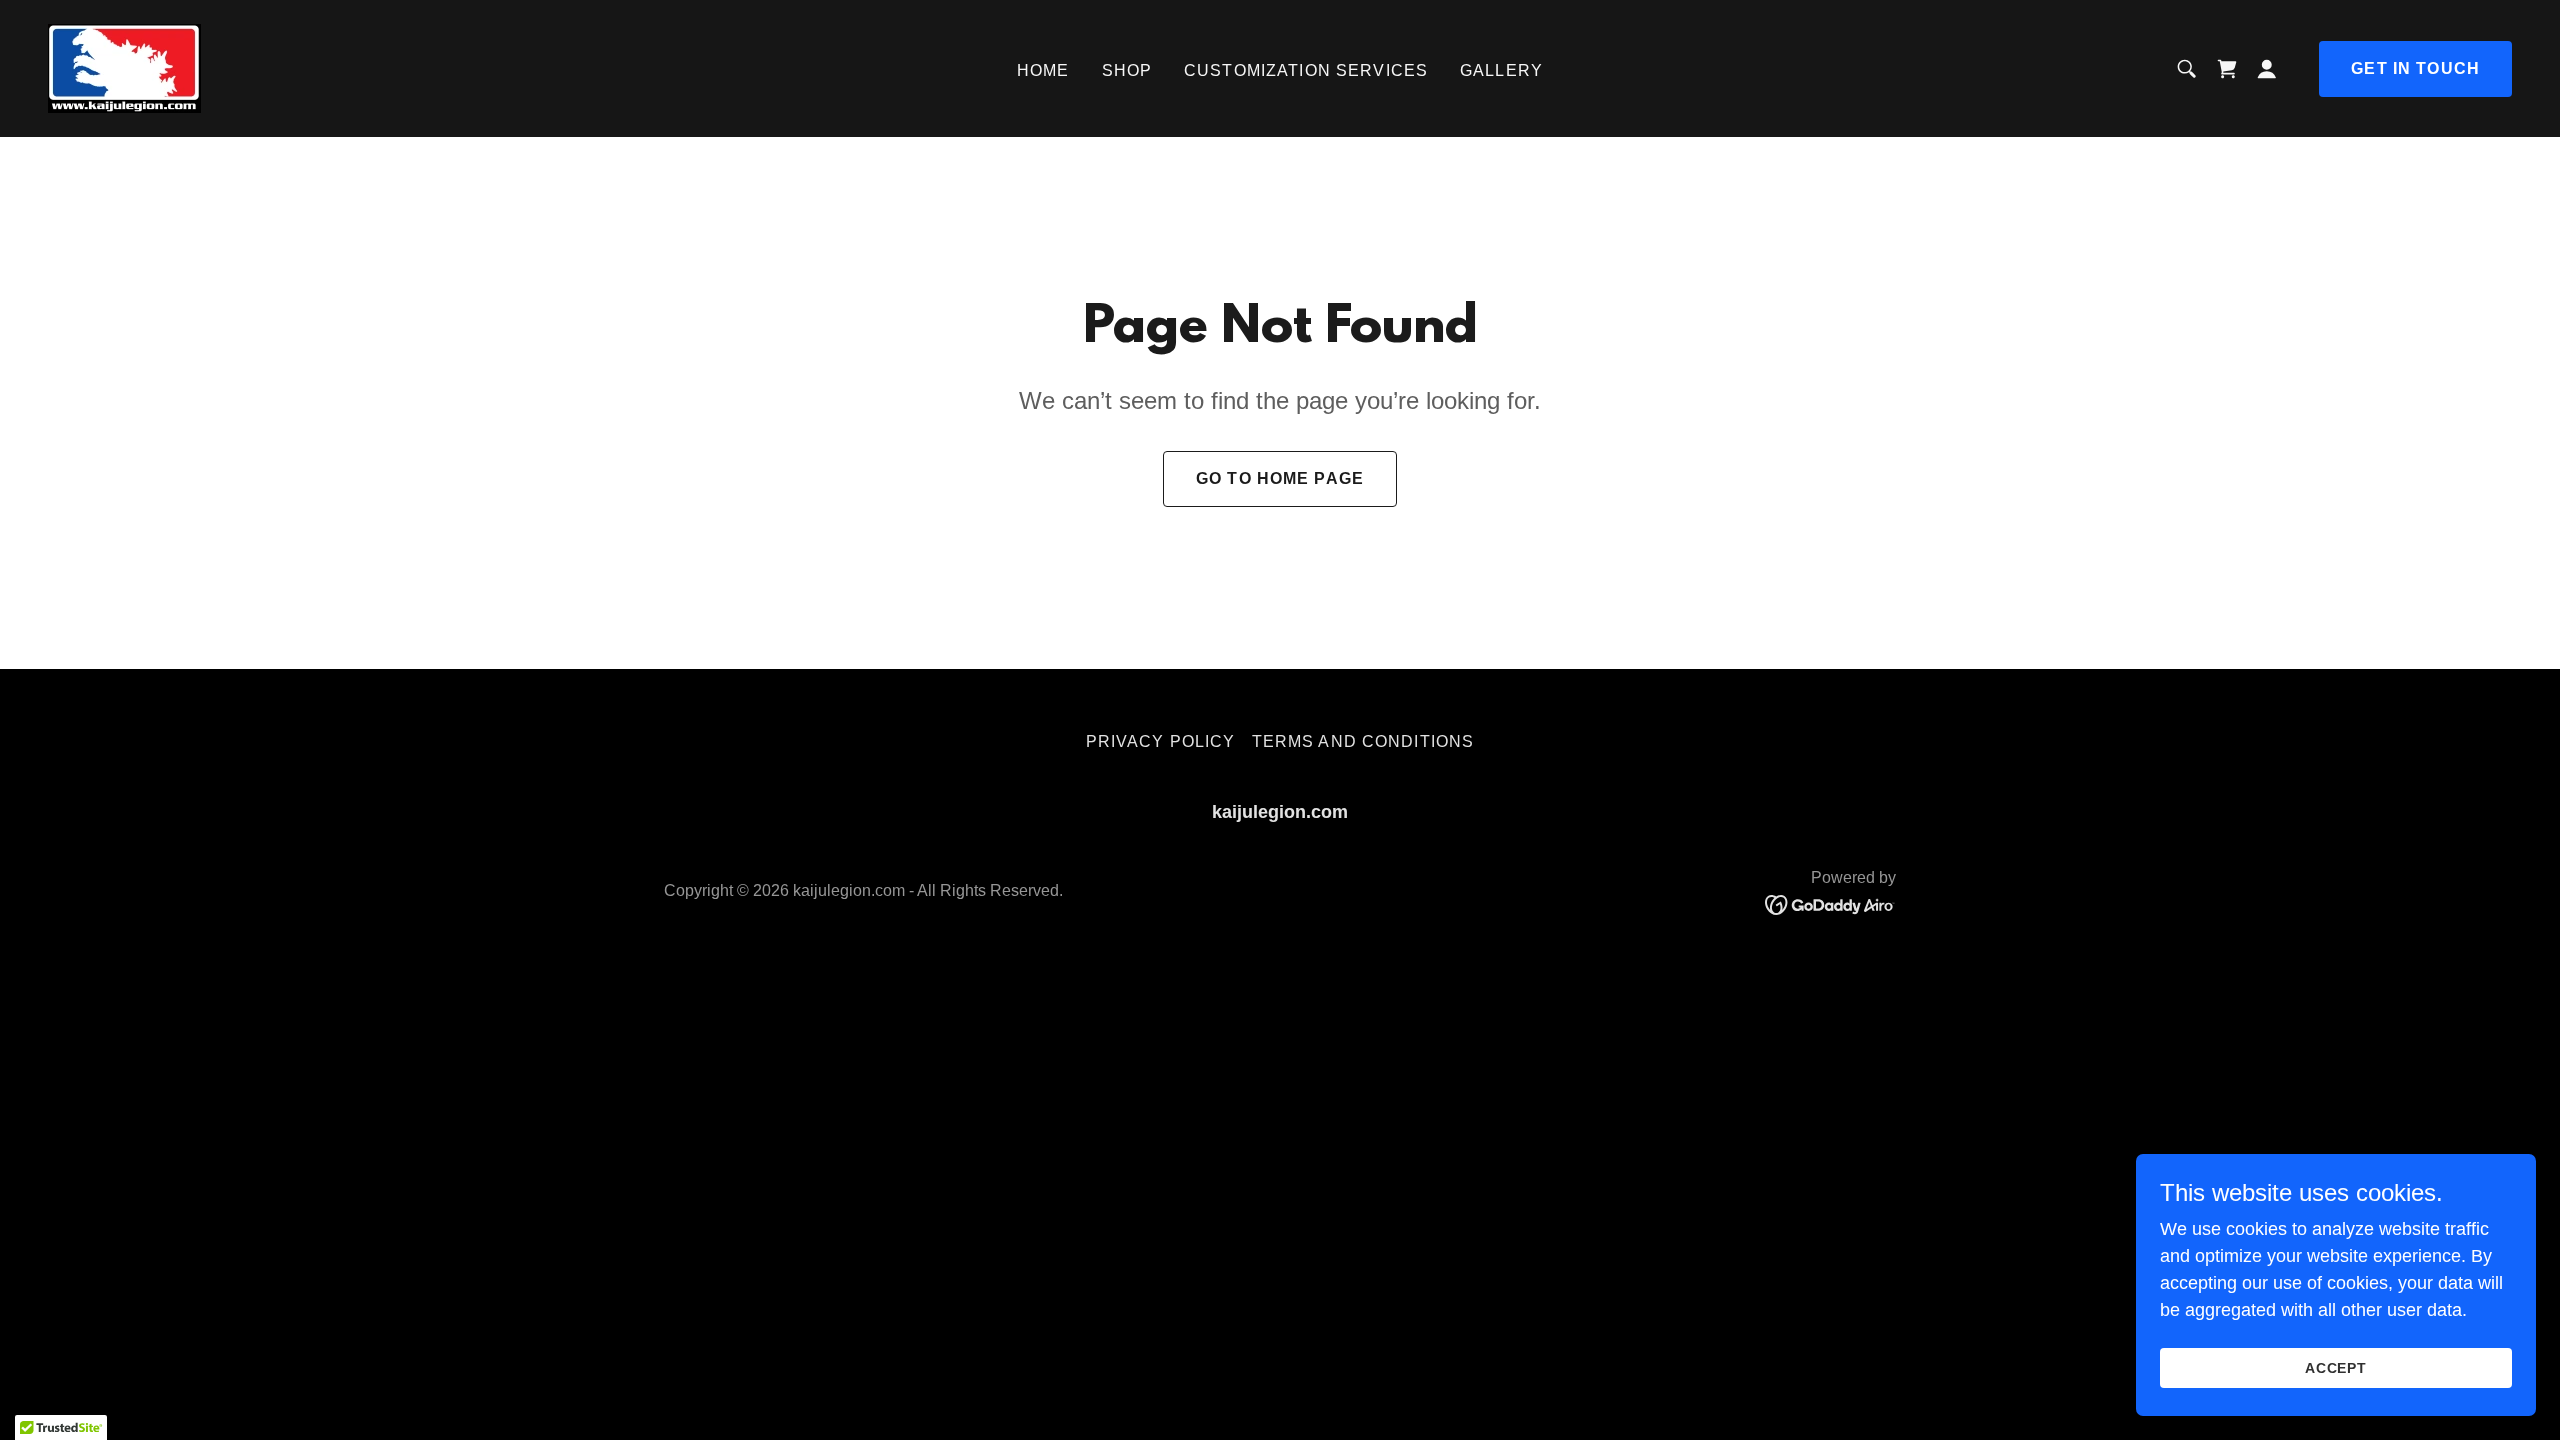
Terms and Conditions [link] (1363, 741)
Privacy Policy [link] (1161, 741)
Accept (2336, 1368)
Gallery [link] (1501, 70)
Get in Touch (2415, 68)
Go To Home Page (1280, 478)
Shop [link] (1127, 70)
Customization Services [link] (1306, 70)
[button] (2267, 69)
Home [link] (1043, 70)
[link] (124, 67)
